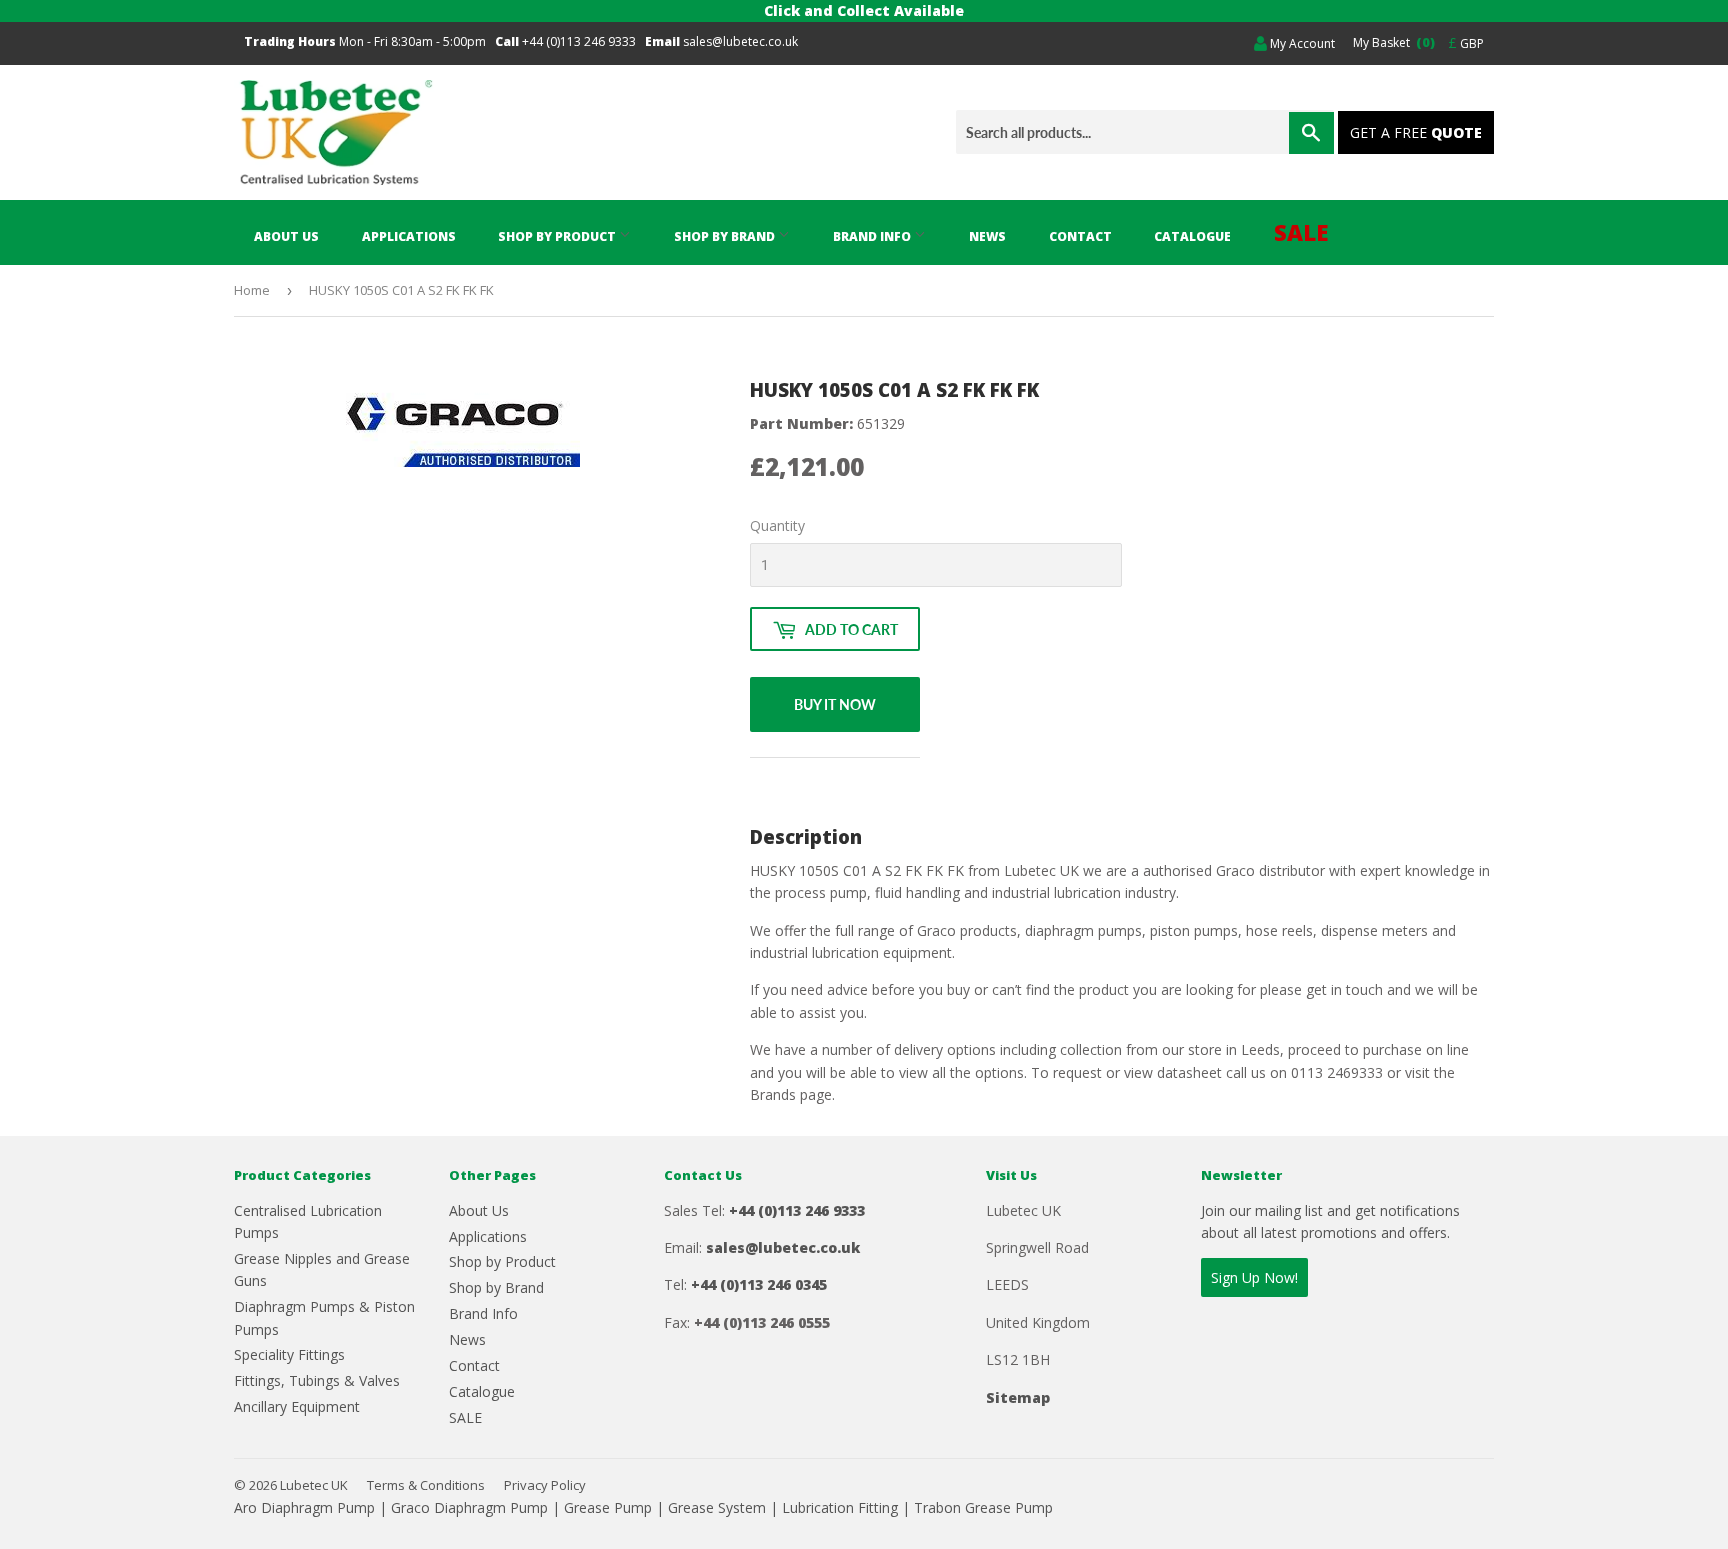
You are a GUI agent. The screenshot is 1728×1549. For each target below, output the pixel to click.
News (987, 236)
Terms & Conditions (426, 1485)
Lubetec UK (314, 1485)
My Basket (1391, 42)
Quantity (777, 525)
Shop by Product (558, 236)
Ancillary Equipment (297, 1406)
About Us (286, 236)
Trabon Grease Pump (983, 1507)
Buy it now (835, 704)
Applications (409, 236)
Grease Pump (608, 1507)
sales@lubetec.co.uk (740, 41)
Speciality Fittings (289, 1354)
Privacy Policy (545, 1485)
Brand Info (873, 236)
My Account (1301, 43)
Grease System (717, 1507)
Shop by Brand (726, 236)
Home (252, 290)
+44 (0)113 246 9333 (579, 41)
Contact (1080, 236)
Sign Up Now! (1254, 1277)
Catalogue (1192, 236)
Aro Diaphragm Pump (304, 1507)
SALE (1301, 232)
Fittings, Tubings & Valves (317, 1380)
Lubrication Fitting (840, 1507)
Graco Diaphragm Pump (469, 1507)
